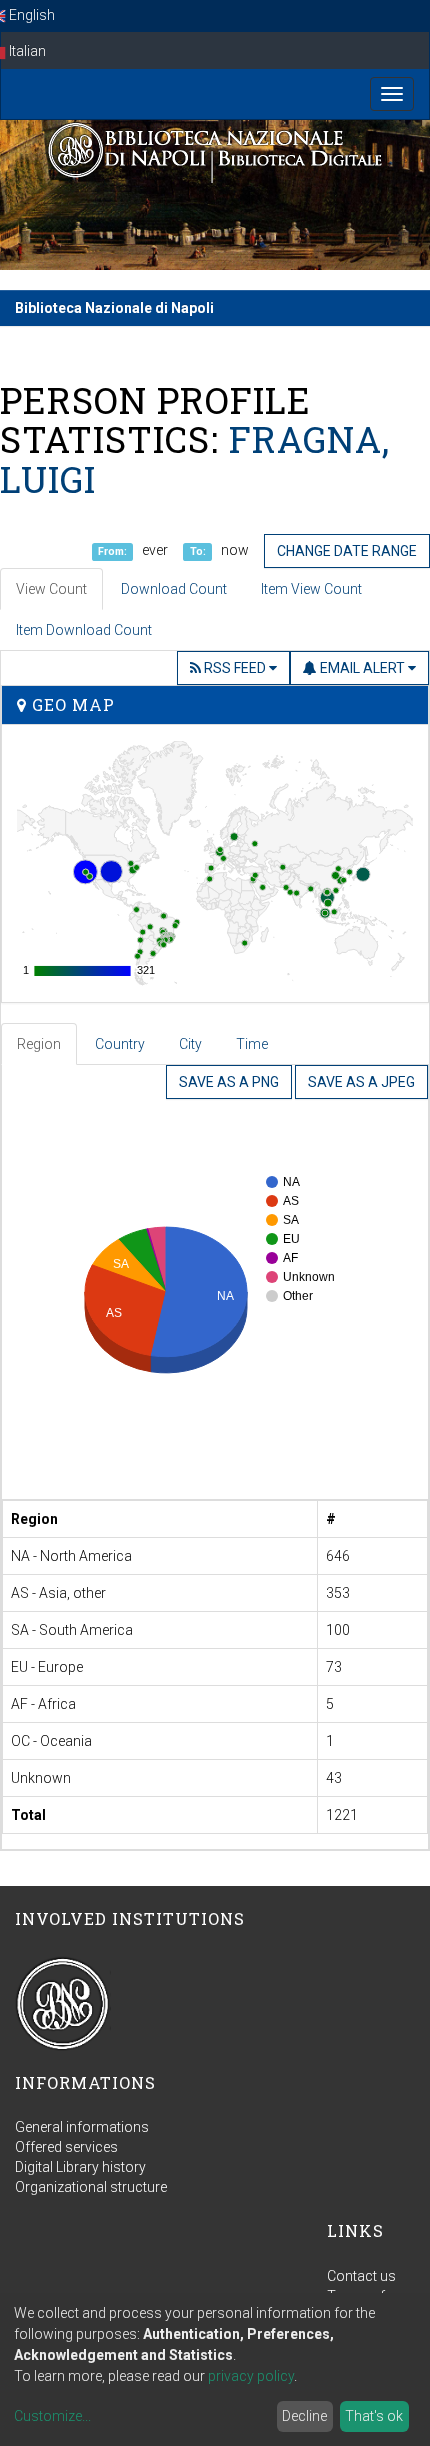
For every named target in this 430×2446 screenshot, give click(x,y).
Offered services (66, 2147)
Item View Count (311, 589)
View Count (51, 589)
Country (120, 1044)
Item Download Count (84, 630)
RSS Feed (235, 668)
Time (252, 1044)
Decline (304, 2416)
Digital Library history (80, 2167)
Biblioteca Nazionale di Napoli (114, 308)
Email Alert (362, 668)
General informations (82, 2127)
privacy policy (251, 2376)
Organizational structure (91, 2187)
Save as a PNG (229, 1082)
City (190, 1044)
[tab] (40, 1044)
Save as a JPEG (361, 1082)
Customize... (52, 2416)
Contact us (361, 2276)
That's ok (374, 2416)
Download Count (174, 589)
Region (39, 1044)
